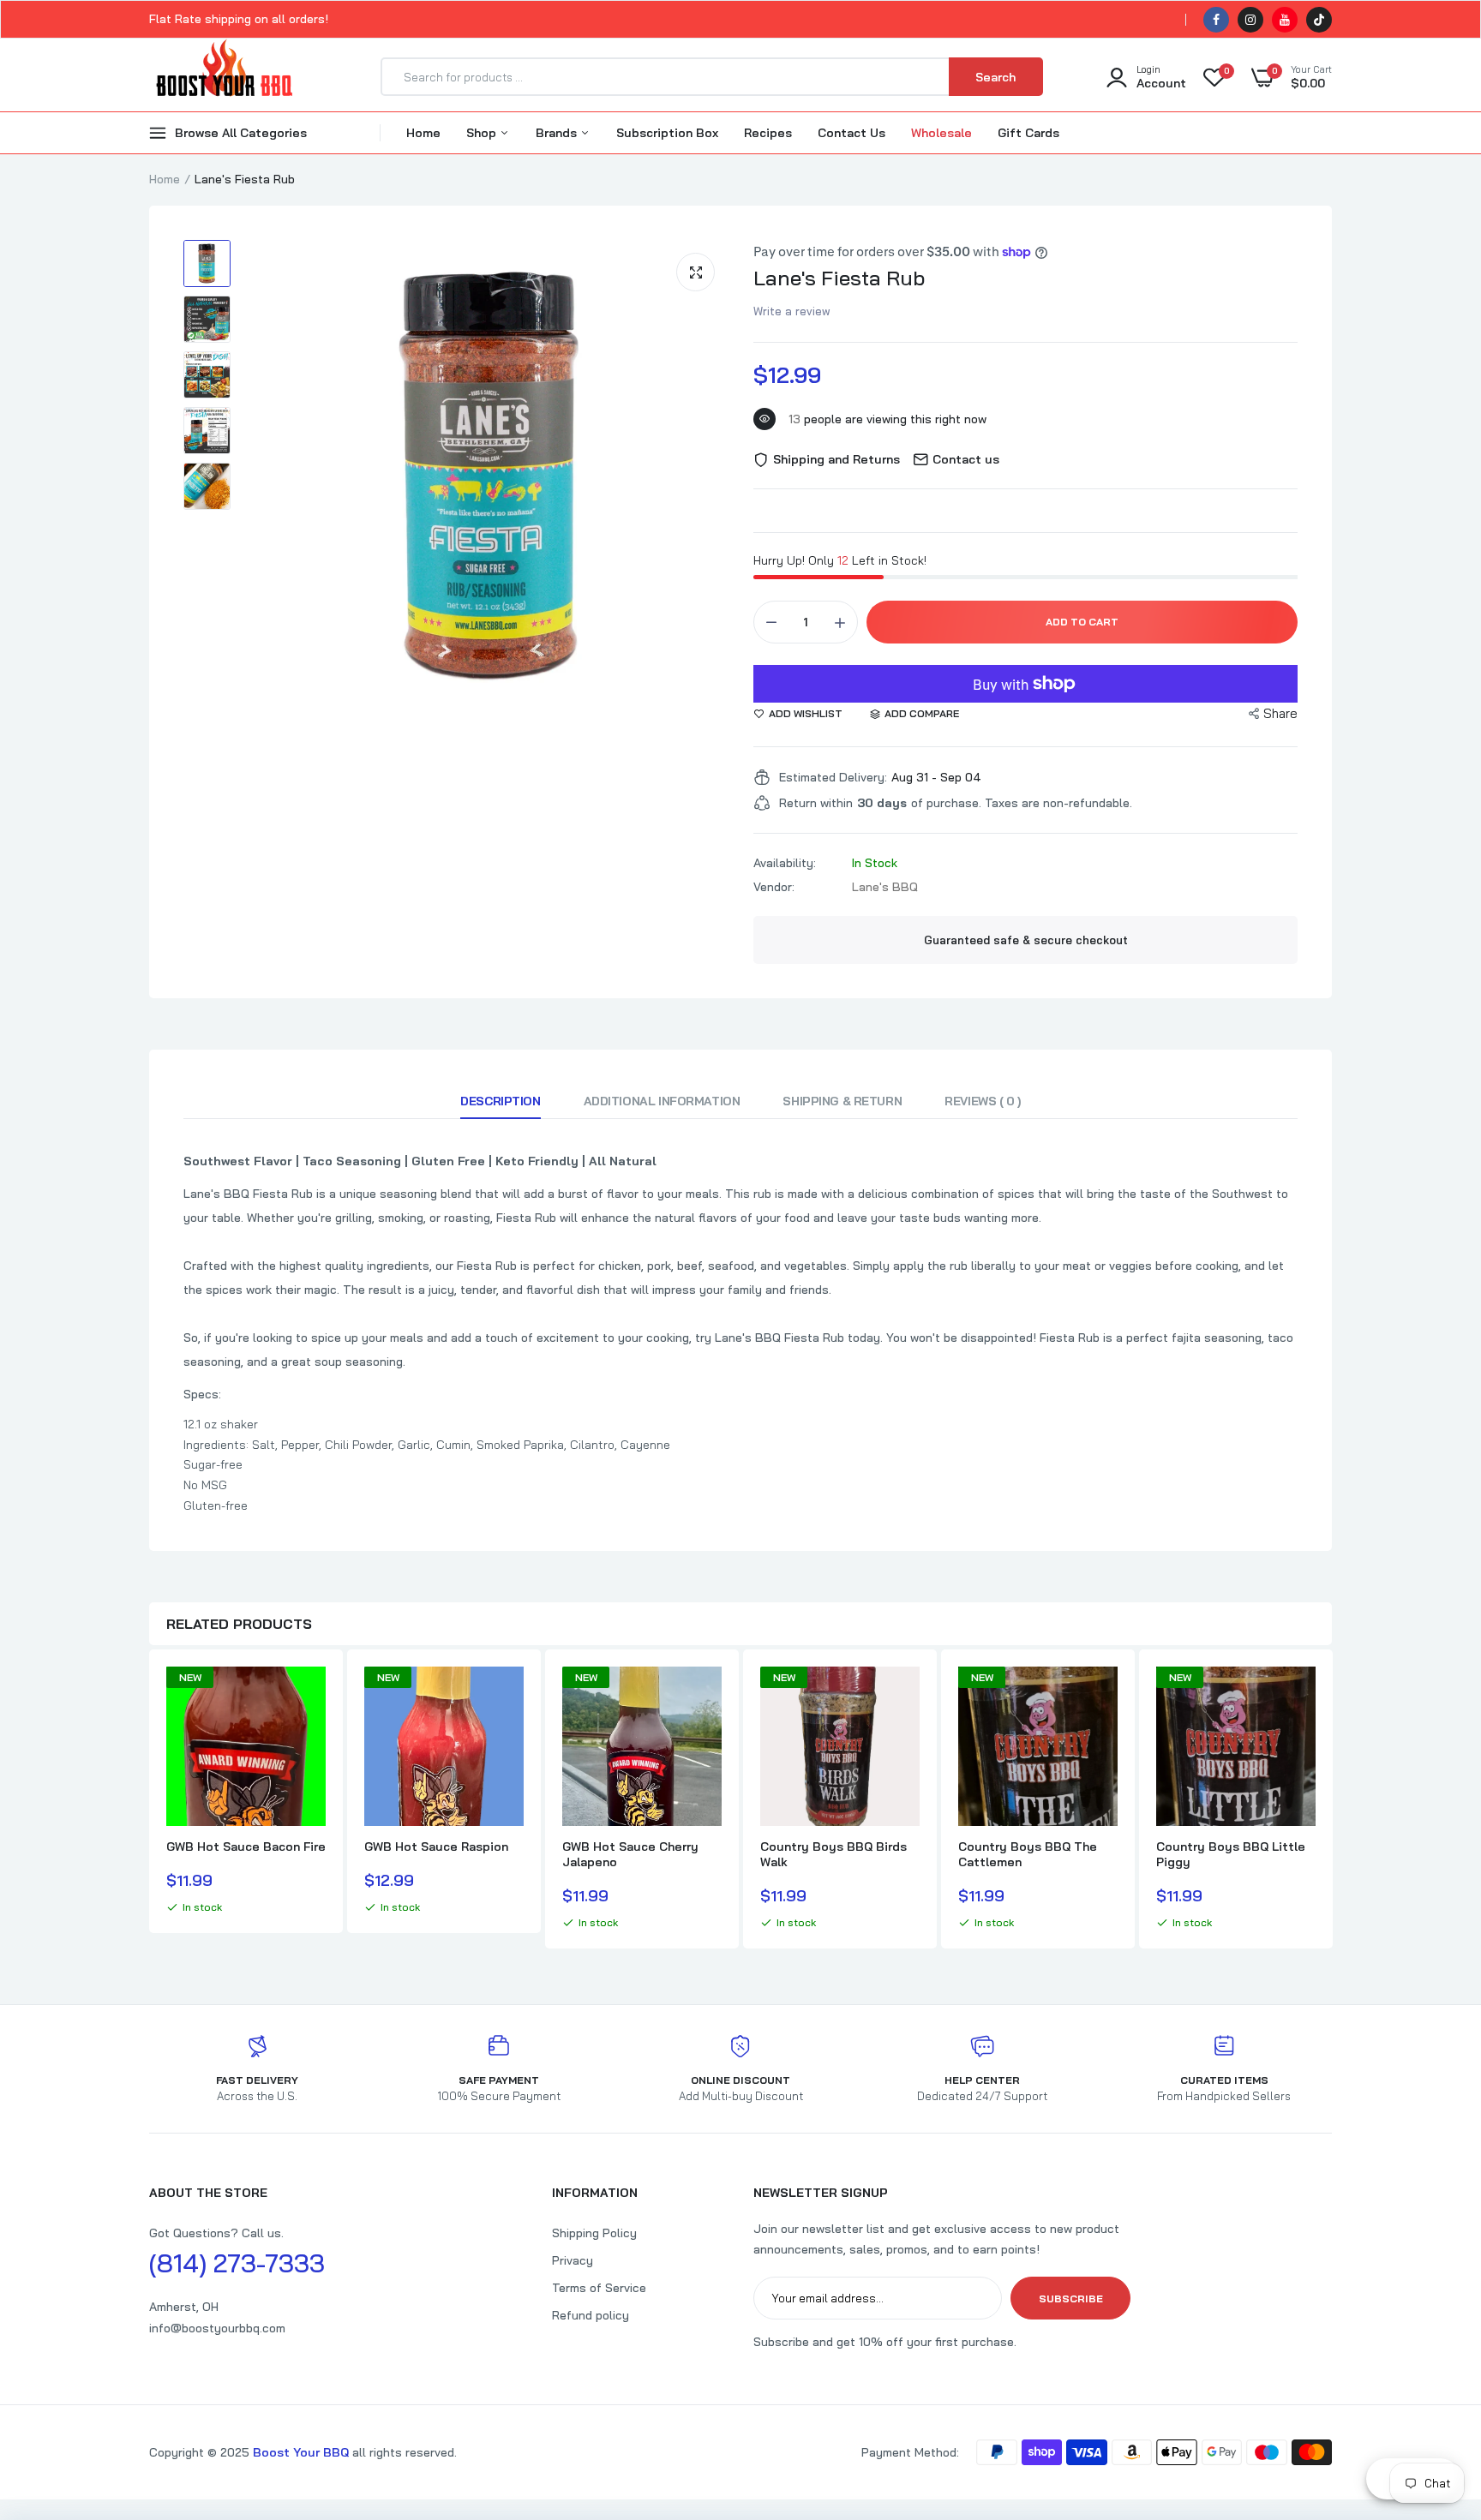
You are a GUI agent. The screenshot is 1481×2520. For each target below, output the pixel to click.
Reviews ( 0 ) (983, 1101)
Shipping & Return (842, 1101)
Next (1332, 1801)
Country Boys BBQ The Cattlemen (1028, 1854)
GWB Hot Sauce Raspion (436, 1847)
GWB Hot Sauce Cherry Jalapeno (630, 1854)
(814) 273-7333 (237, 2263)
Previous (149, 1801)
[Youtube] (1285, 20)
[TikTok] (1319, 20)
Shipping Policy (594, 2233)
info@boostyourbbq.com (217, 2328)
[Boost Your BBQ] (224, 77)
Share (1280, 713)
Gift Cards (1028, 133)
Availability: (785, 863)
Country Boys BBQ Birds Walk (833, 1854)
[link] (310, 1695)
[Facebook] (1216, 20)
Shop (483, 133)
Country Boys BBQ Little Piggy (1231, 1854)
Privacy (573, 2260)
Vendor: (774, 887)
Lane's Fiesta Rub (839, 278)
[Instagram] (1250, 20)
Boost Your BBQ (303, 2452)
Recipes (768, 133)
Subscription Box (667, 133)
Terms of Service (599, 2288)
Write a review (792, 311)
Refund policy (591, 2315)
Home (423, 133)
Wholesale (941, 133)
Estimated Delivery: (833, 777)
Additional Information (662, 1101)
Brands (558, 133)
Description (500, 1101)
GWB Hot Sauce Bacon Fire (246, 1847)
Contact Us (851, 133)
